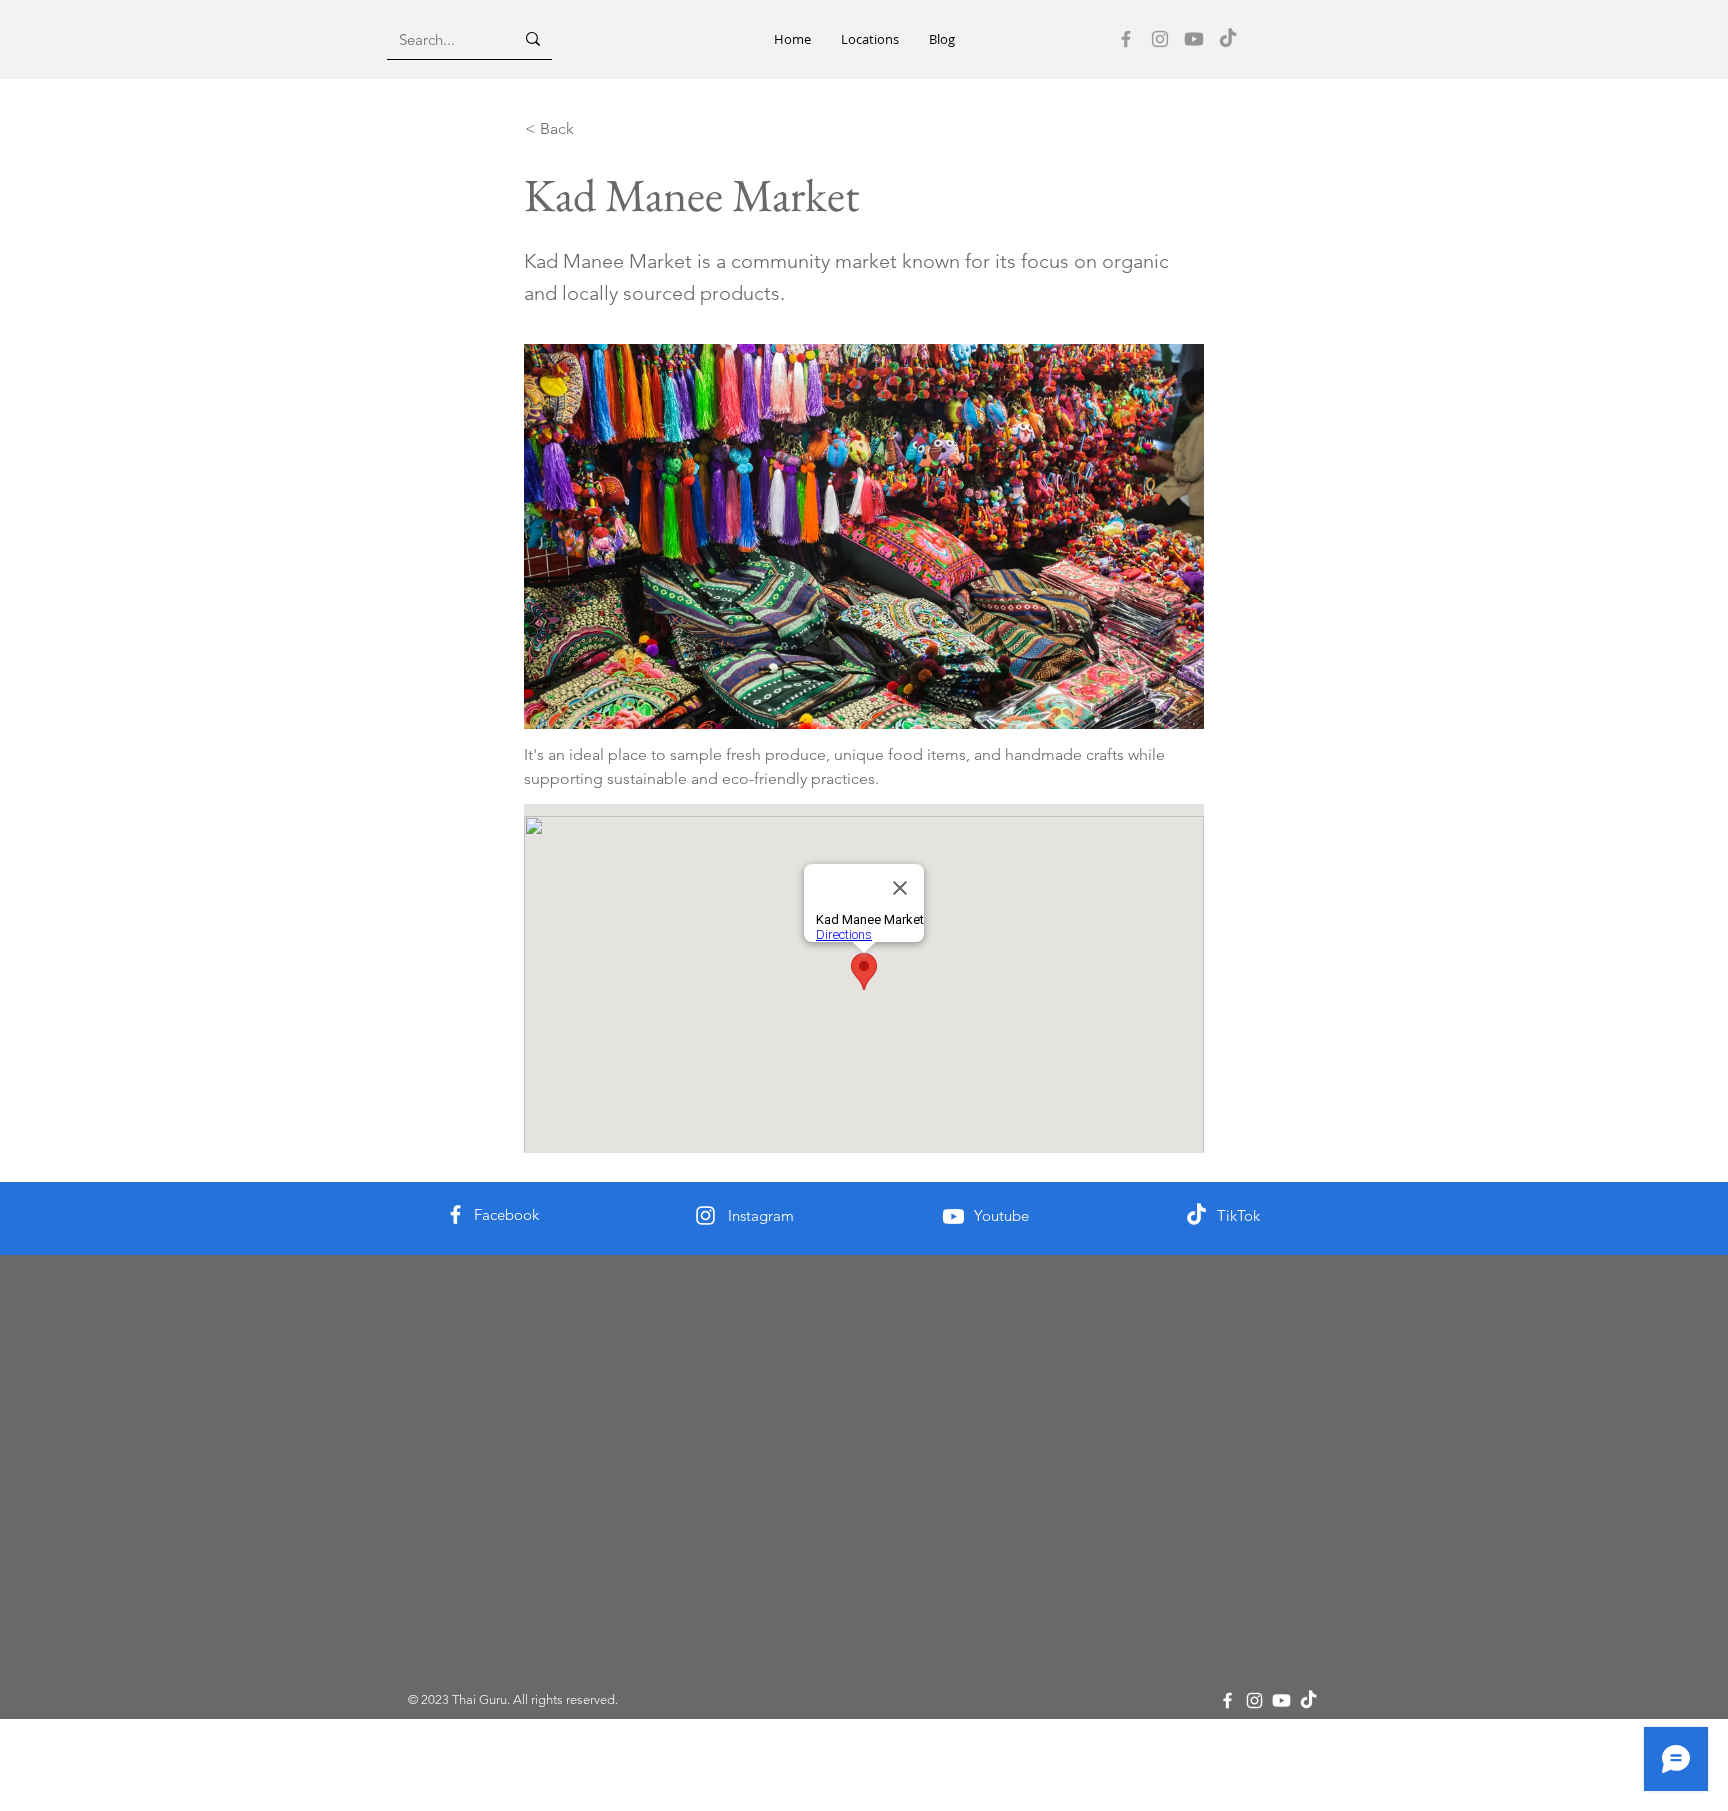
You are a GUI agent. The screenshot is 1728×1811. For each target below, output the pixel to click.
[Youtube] (1194, 39)
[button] (870, 39)
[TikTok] (1228, 39)
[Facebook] (1126, 39)
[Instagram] (1160, 39)
